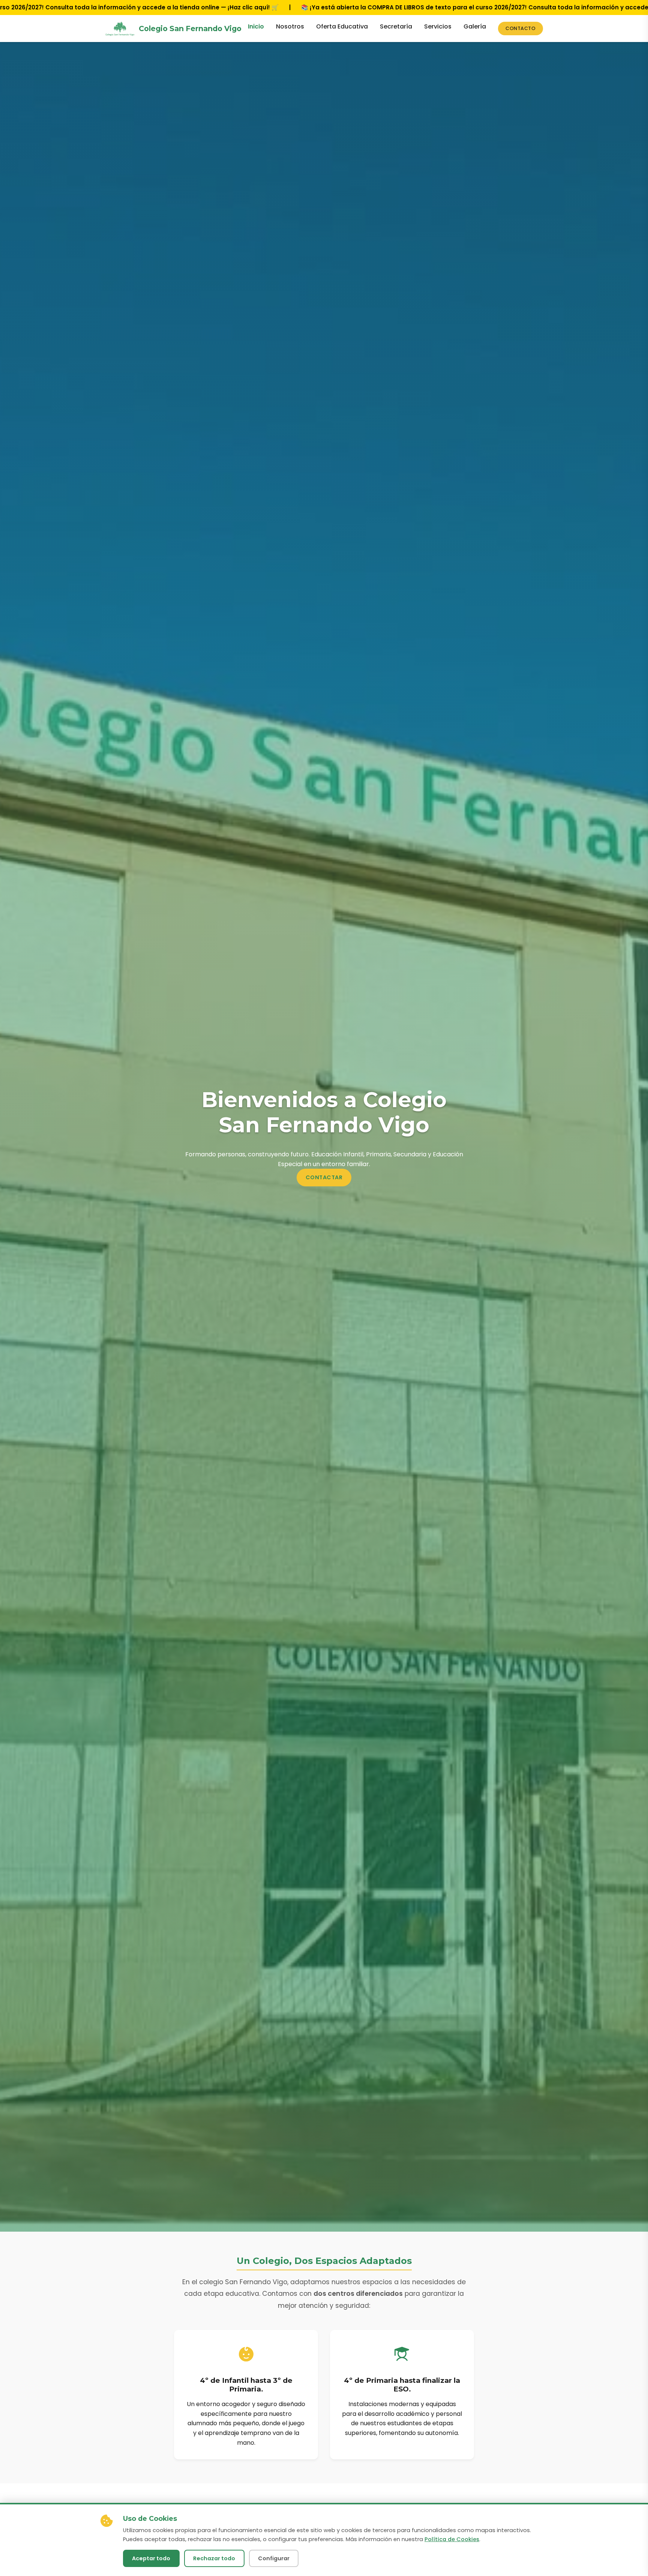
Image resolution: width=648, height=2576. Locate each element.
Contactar (324, 1177)
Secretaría (396, 26)
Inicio (256, 26)
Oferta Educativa (342, 26)
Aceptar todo (151, 2558)
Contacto (520, 28)
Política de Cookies (452, 2539)
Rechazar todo (214, 2558)
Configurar (274, 2558)
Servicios (438, 26)
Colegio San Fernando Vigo (190, 29)
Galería (475, 26)
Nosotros (290, 26)
